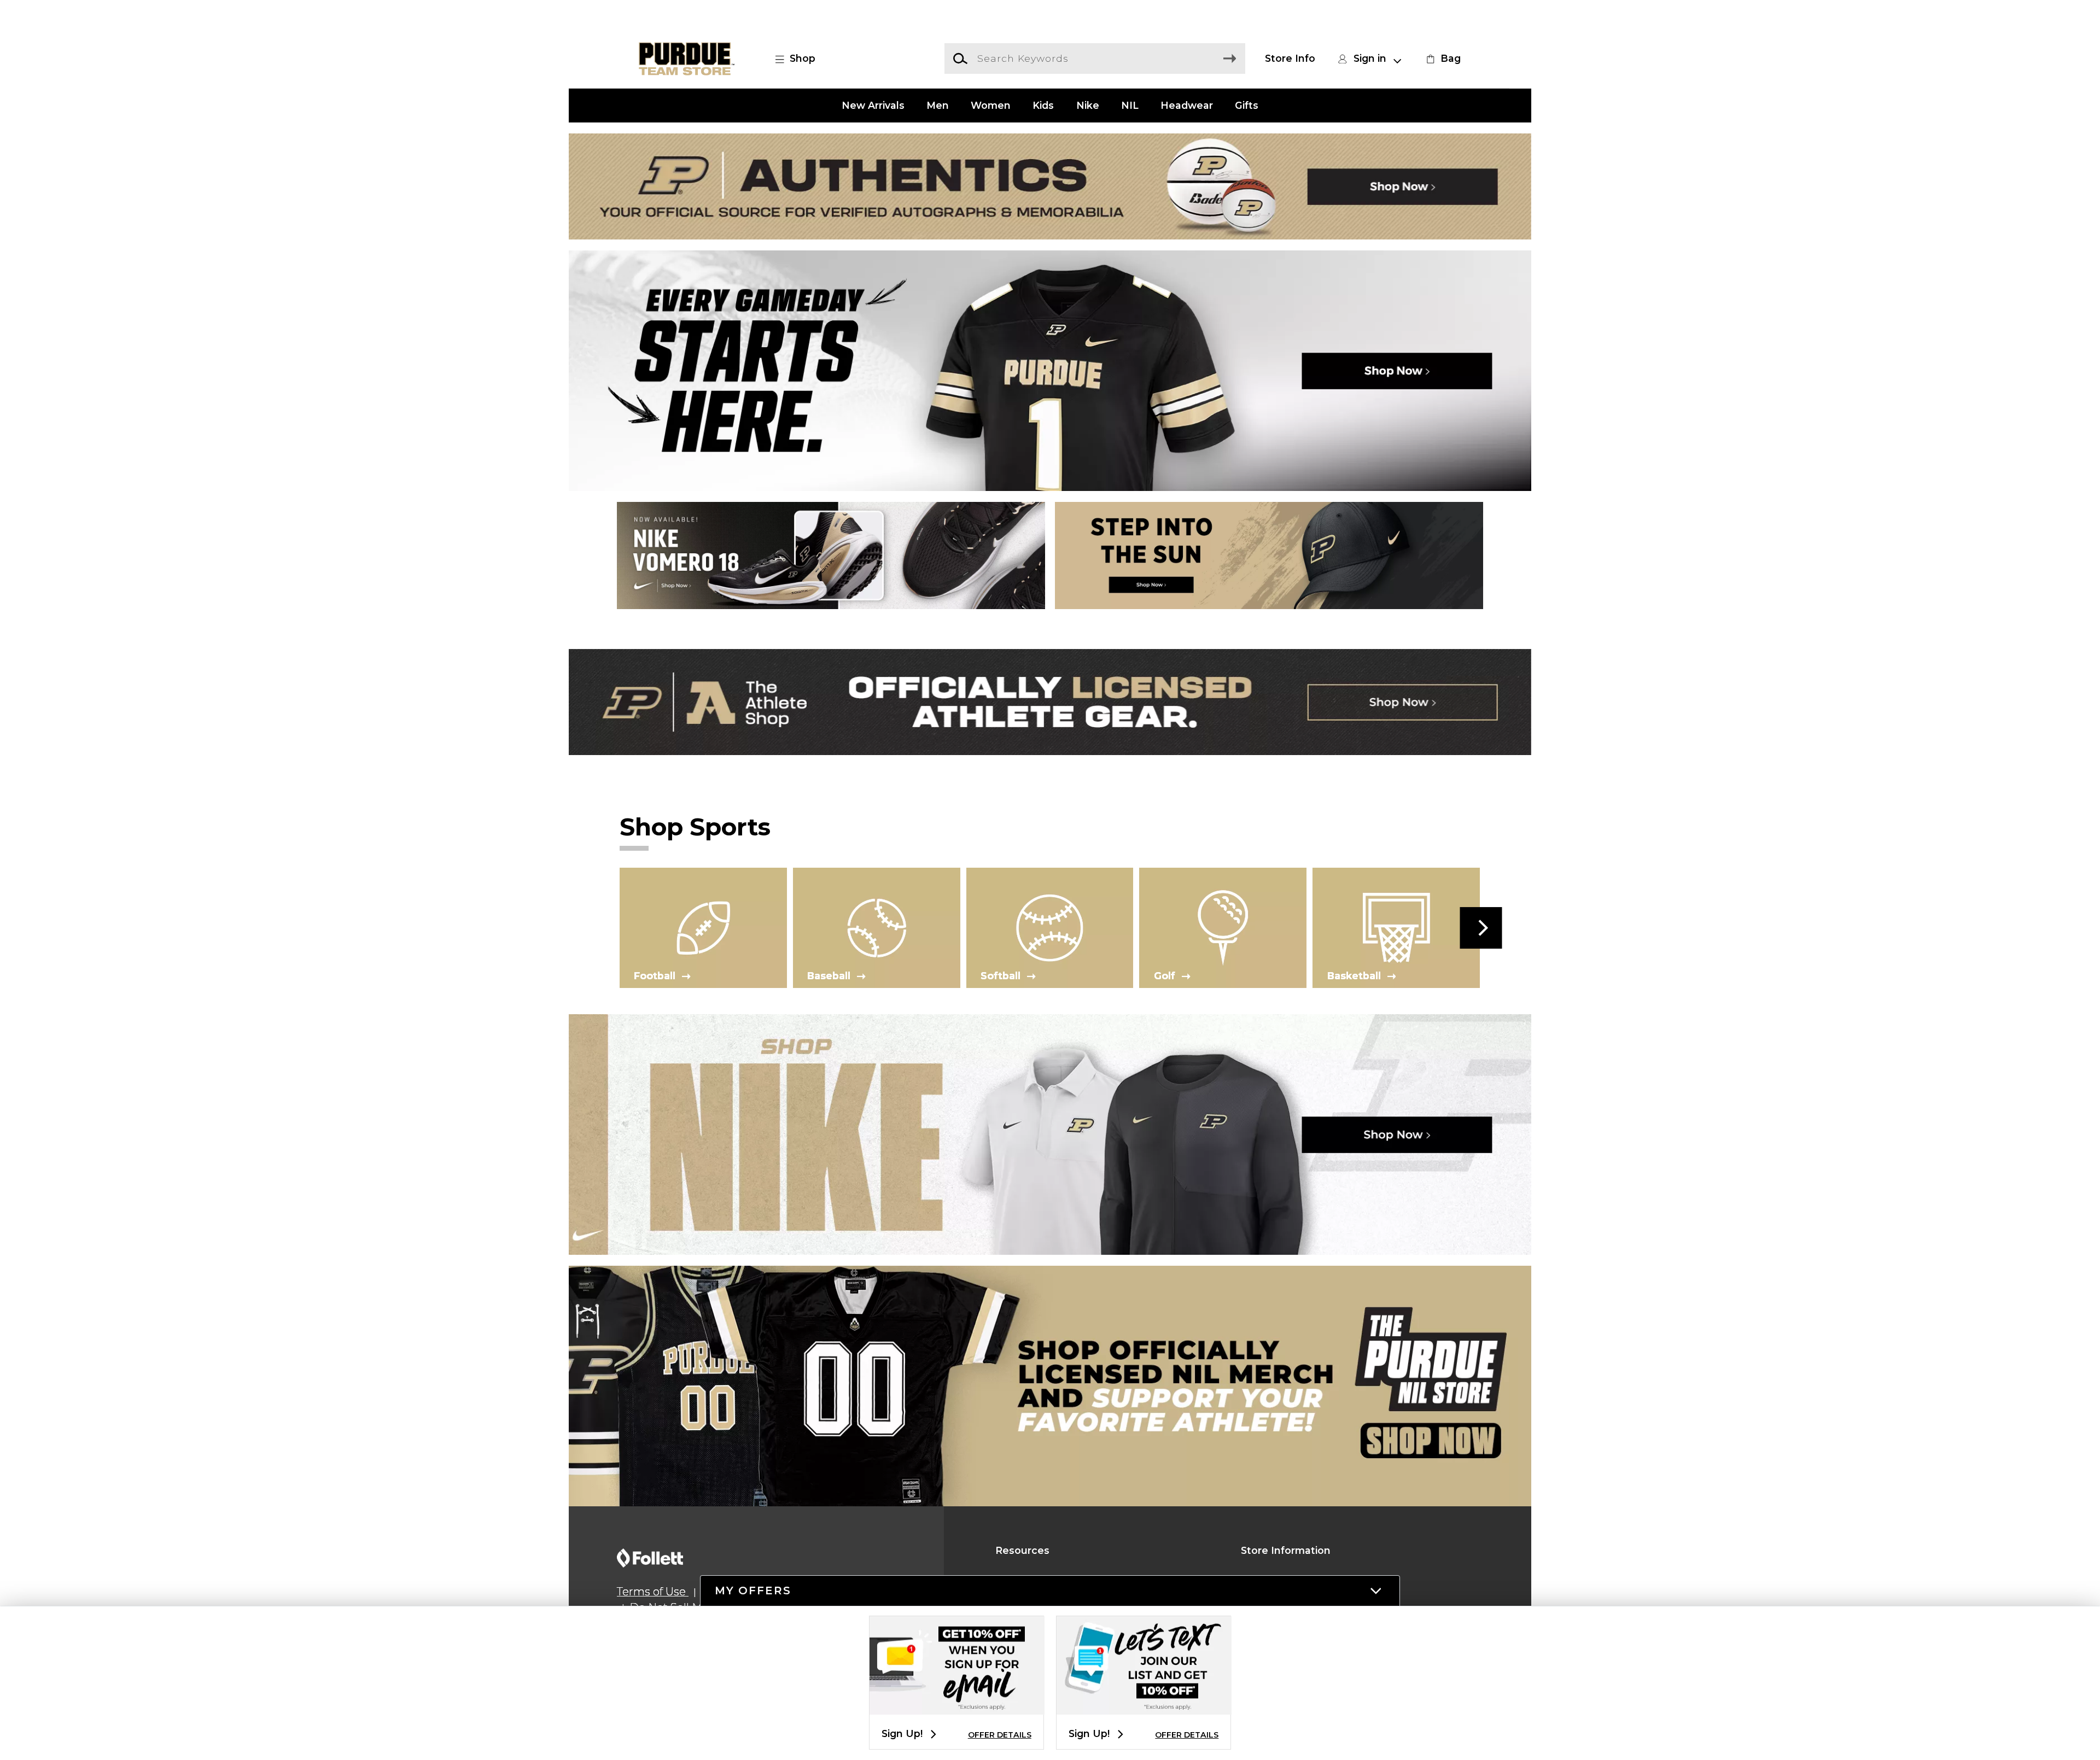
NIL (1130, 105)
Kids (1043, 105)
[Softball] (1050, 927)
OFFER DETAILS (1000, 1735)
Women (991, 105)
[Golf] (1223, 927)
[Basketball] (1396, 927)
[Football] (703, 927)
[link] (1442, 59)
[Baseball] (877, 927)
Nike (1088, 105)
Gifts (1247, 105)
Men (938, 105)
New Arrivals (873, 105)
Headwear (1187, 105)
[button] (801, 59)
